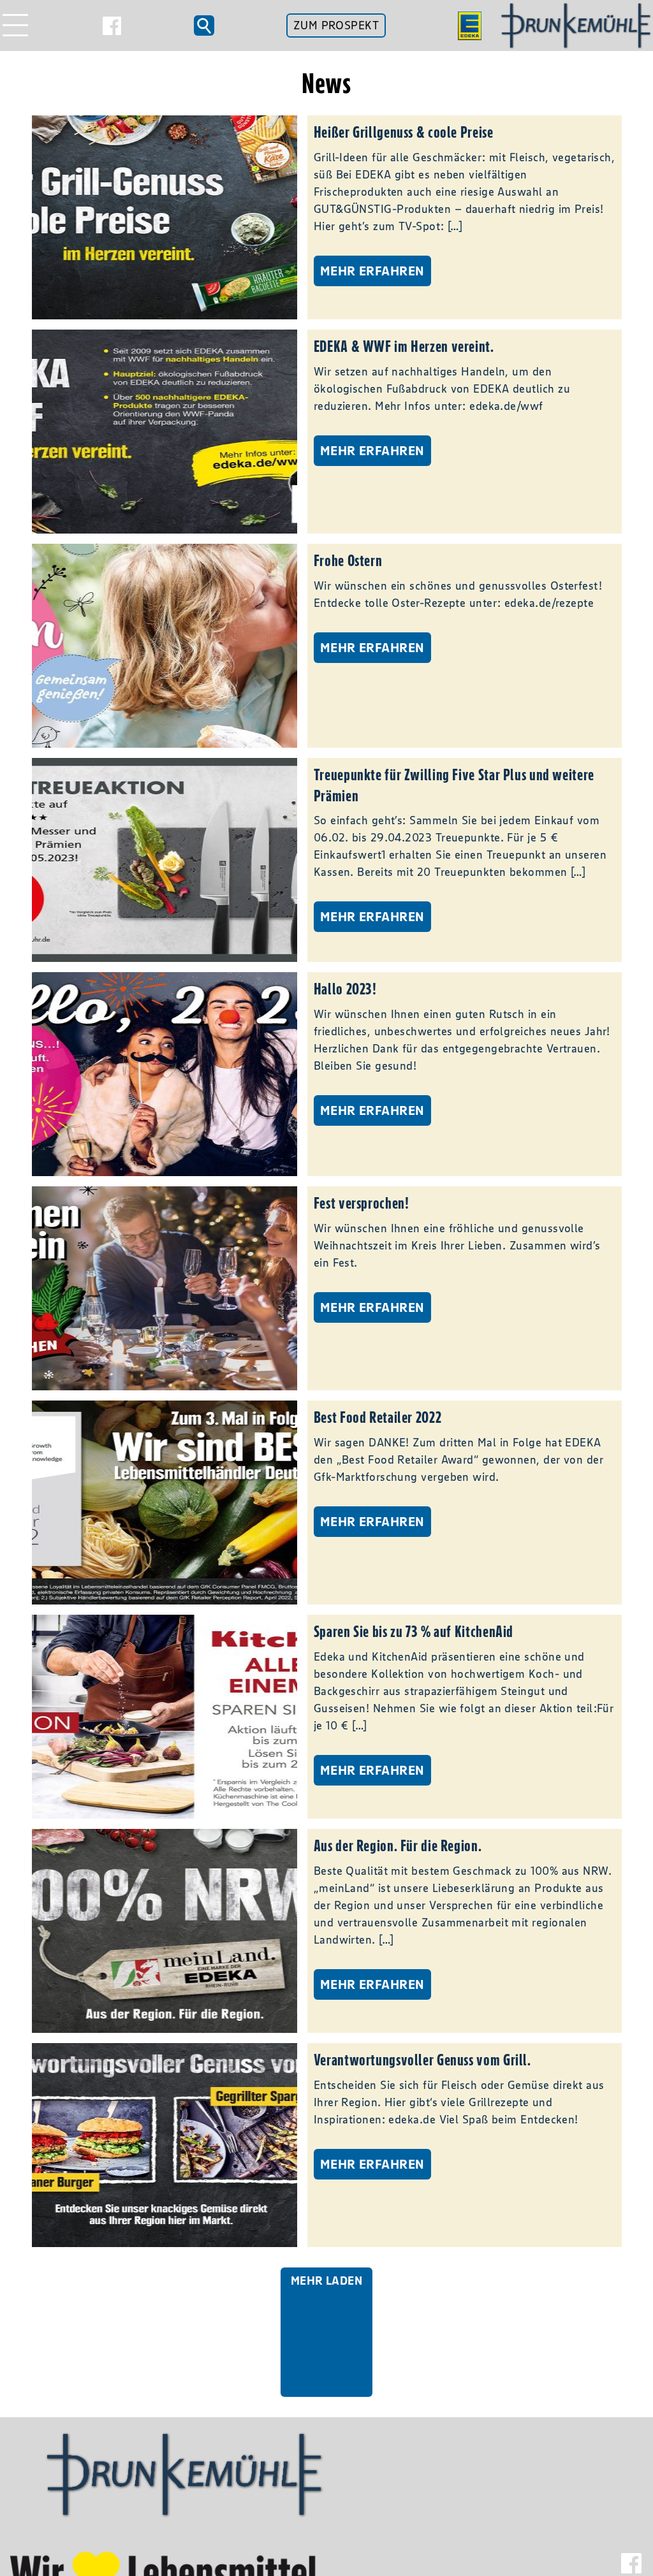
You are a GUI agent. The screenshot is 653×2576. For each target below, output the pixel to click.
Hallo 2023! (345, 989)
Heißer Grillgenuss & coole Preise (404, 132)
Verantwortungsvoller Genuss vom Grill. (422, 2060)
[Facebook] (112, 26)
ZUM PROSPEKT (336, 25)
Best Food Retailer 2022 (378, 1417)
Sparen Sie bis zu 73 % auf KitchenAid (414, 1631)
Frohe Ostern (348, 560)
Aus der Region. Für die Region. (398, 1845)
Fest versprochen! (362, 1203)
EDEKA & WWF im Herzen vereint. (404, 346)
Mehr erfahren (372, 271)
